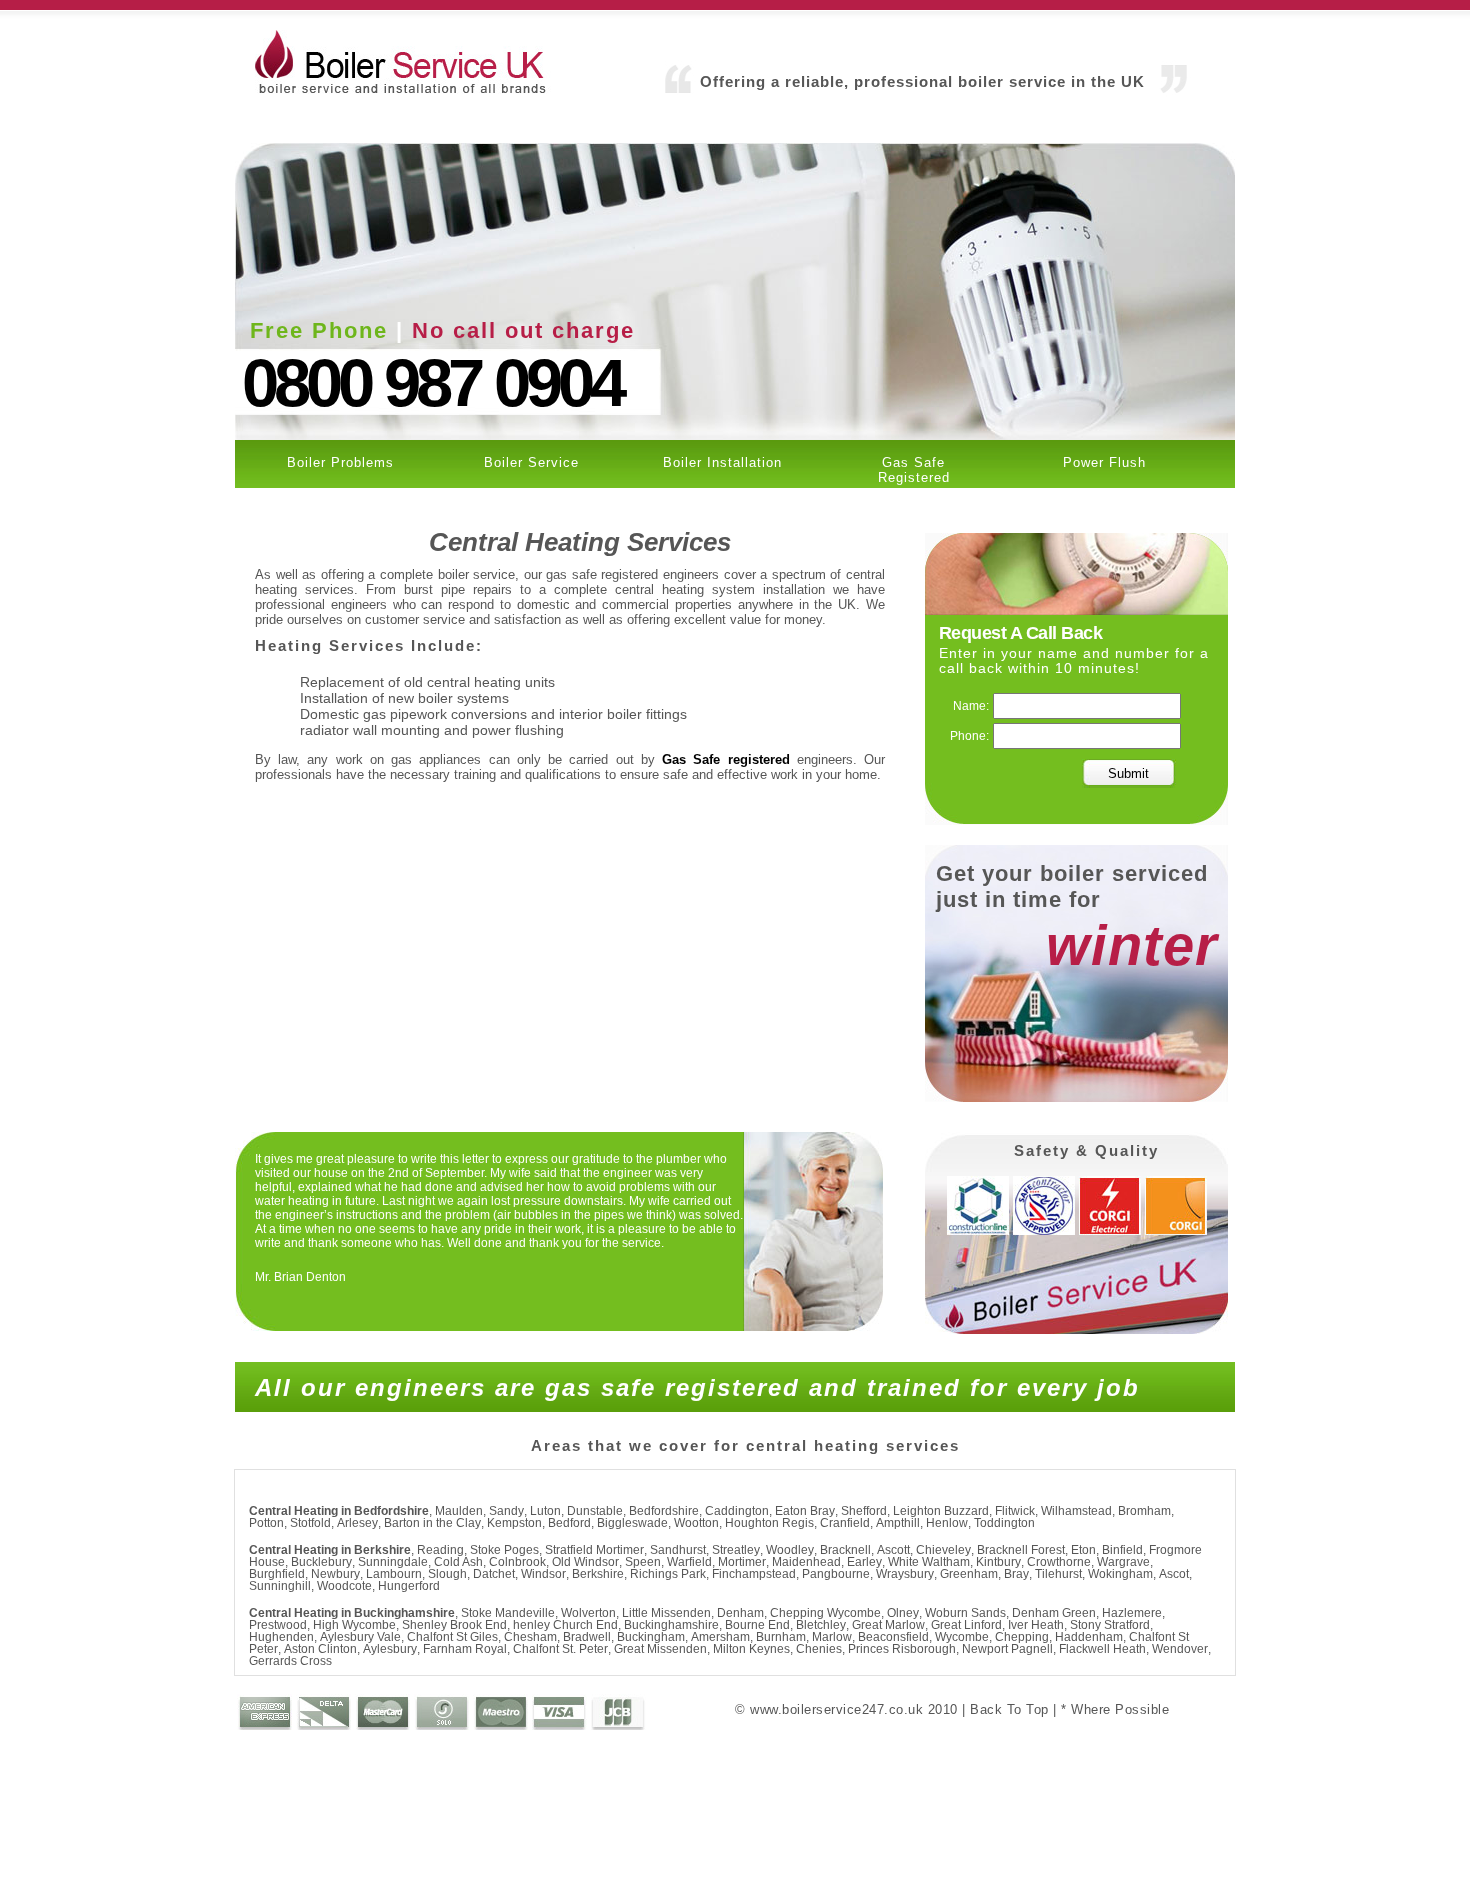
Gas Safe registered (725, 759)
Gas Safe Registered (914, 470)
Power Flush (1104, 462)
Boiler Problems (340, 462)
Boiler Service (531, 462)
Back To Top (1009, 1709)
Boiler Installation (722, 462)
